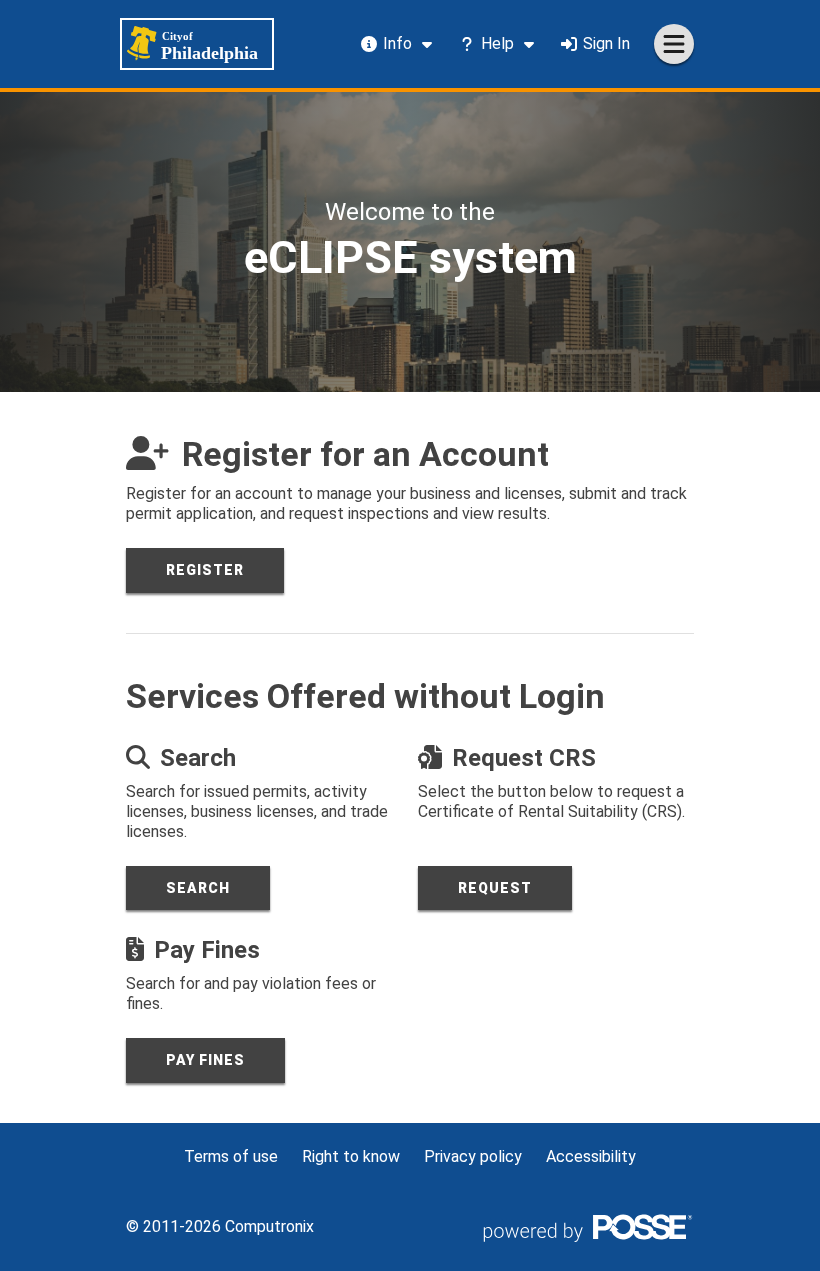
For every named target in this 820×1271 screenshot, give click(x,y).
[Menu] (674, 44)
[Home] (197, 44)
